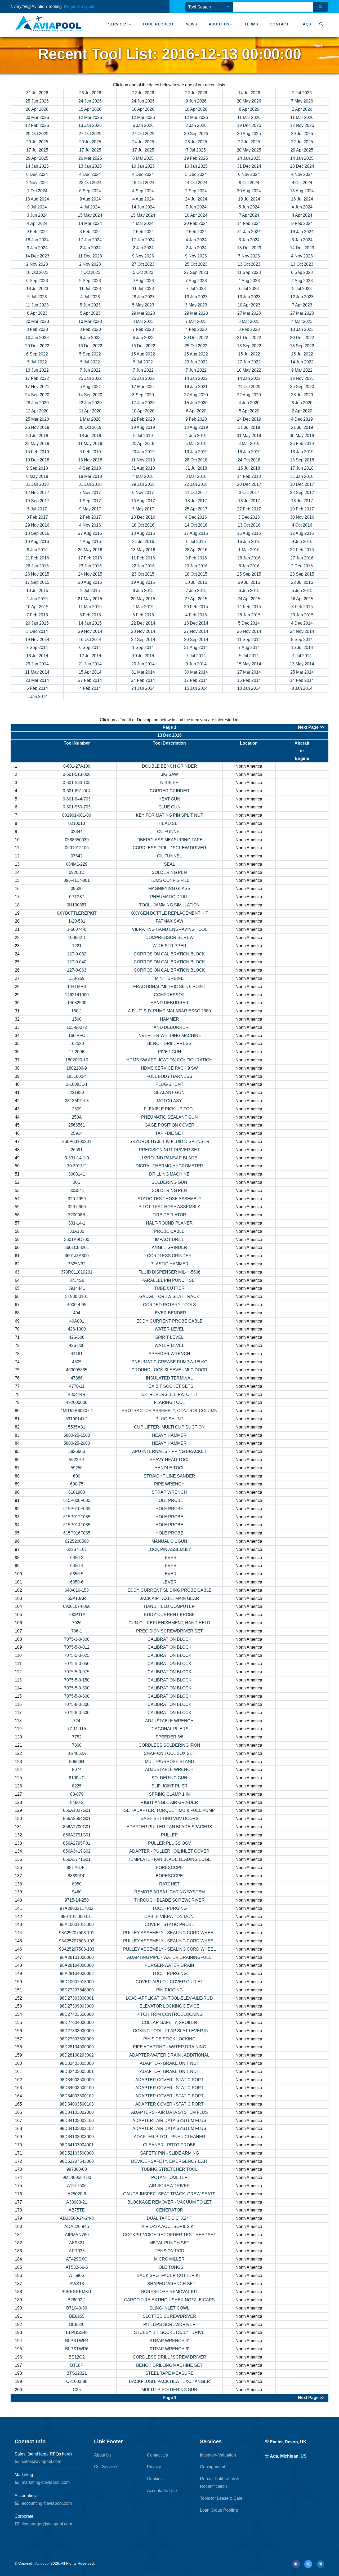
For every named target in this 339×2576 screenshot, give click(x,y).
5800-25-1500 (77, 1435)
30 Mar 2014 (196, 672)
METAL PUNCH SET (169, 2243)
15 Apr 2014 (90, 672)
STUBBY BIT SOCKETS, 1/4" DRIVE (169, 2332)
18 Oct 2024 (143, 183)
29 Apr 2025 (302, 150)
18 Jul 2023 (37, 289)
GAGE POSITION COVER (169, 1125)
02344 (77, 832)
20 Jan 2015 (37, 623)
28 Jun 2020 (37, 403)
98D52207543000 (77, 2161)
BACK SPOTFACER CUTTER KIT (169, 2275)
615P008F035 (77, 1500)
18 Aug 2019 (196, 427)
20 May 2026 (249, 101)
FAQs (306, 24)
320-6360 (77, 1207)
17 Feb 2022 (37, 378)
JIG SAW (169, 774)
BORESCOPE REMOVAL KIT (169, 2292)
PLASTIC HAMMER (169, 1264)
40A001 (77, 1321)
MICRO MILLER (169, 2259)
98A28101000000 (77, 1957)
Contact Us (157, 2455)
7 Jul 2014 (196, 656)
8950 (77, 1884)
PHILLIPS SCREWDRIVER (169, 2324)
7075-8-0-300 (77, 1704)
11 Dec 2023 (90, 256)
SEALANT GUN (169, 1093)
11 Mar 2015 (90, 607)
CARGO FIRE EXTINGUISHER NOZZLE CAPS (169, 2300)
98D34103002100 (77, 2121)
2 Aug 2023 (302, 281)
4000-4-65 (77, 1305)
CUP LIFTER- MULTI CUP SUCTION (169, 1427)
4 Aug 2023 (249, 281)
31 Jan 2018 (302, 476)
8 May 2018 (37, 476)
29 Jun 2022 (196, 362)
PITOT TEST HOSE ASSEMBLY (169, 1207)
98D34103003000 (77, 2137)
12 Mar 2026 (90, 117)
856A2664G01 (77, 1819)
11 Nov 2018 (143, 460)
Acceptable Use (162, 2491)
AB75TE (77, 2210)
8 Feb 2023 (37, 329)
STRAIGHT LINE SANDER (169, 1476)
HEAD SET (169, 823)
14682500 (77, 1003)
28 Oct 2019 (90, 427)
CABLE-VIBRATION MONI (169, 1917)
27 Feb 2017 (249, 509)
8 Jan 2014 (302, 688)
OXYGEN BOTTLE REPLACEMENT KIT (169, 913)
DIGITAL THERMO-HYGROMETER (169, 1166)
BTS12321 (77, 2373)
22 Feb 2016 (302, 550)
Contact (279, 24)
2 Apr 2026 (302, 109)
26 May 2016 (90, 550)
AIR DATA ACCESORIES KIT (169, 2226)
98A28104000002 (77, 1974)
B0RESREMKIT (77, 2292)
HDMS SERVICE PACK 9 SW (169, 1068)
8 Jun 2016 (37, 550)
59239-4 (77, 1460)
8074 (77, 1770)
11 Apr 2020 (90, 411)
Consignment (213, 2467)
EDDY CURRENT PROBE (169, 1615)
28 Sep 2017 (302, 493)
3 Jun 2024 (37, 215)
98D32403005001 (77, 2072)
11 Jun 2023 (37, 305)
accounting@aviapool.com (46, 2503)
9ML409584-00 (77, 2177)
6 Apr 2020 (196, 411)
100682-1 (77, 938)
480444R (77, 1394)
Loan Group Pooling (219, 2510)
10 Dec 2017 (302, 484)
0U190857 (77, 905)
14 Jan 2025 (302, 158)
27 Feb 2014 (90, 680)
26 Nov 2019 (37, 427)
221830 (77, 1093)
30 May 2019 (302, 436)
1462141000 (77, 995)
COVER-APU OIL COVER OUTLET (169, 1982)
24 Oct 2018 (249, 460)
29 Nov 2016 (37, 525)
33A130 (77, 1231)
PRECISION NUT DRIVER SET (169, 1150)
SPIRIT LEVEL (169, 1337)
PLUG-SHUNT (169, 1084)
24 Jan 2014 (143, 688)
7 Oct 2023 (90, 272)
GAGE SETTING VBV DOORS (169, 1819)
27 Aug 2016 (90, 533)
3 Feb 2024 (90, 232)
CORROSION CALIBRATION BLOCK (169, 954)
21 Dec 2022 (249, 338)
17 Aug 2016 (196, 533)
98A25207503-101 (77, 1933)
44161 (77, 1354)
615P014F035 (77, 1525)
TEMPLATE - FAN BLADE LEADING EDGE (169, 1859)
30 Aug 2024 (249, 191)
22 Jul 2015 (302, 582)
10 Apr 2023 (249, 305)
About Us (219, 24)
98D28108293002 (77, 2055)
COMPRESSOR (169, 995)
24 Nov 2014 (302, 631)
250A (77, 1117)
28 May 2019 (37, 444)
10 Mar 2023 (90, 321)
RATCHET (169, 1884)
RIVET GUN (169, 1052)
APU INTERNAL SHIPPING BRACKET (169, 1451)
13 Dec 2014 (196, 623)
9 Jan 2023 (90, 338)
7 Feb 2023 (143, 329)
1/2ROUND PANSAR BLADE (169, 1158)
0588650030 (77, 840)
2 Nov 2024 (37, 183)
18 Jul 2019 (90, 436)
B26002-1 (77, 2300)
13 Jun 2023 (196, 297)
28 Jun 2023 (143, 297)
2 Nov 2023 (37, 264)
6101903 (77, 1492)
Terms (251, 24)
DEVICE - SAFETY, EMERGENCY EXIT (169, 2161)
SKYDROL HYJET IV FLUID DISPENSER (169, 1142)
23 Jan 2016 (90, 566)
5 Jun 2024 (249, 207)
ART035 (77, 2251)
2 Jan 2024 (90, 248)
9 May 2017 (90, 509)
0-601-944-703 (77, 799)
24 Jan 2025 (249, 158)
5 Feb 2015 (143, 615)
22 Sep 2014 (143, 640)
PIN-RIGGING (169, 1990)
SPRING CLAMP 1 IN (169, 1794)
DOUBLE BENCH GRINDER (169, 766)
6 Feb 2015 (90, 615)
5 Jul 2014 (249, 656)
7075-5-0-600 (77, 1696)
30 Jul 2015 (196, 582)
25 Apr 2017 (196, 509)
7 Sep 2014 (37, 648)
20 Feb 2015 (196, 607)
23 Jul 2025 (196, 142)
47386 (77, 1378)
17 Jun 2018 (302, 468)
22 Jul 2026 (143, 93)
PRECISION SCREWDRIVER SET (169, 1631)
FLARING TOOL (169, 1402)
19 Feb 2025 (196, 158)
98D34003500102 (77, 2096)
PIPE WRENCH (169, 1484)
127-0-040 (77, 962)
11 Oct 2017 (196, 493)
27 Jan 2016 (302, 558)
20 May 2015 (143, 599)
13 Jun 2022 (37, 370)
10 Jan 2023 (37, 338)
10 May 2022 (249, 370)
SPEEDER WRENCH (169, 1354)
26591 (77, 1150)
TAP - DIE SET (169, 1133)
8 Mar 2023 (143, 321)
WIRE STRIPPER (169, 946)
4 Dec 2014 (302, 623)
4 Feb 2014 (90, 688)
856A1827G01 (77, 1810)
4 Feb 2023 (196, 329)
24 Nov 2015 (90, 574)
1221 (77, 946)
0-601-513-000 (77, 774)
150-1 (77, 1011)
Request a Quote (80, 6)
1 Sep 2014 (143, 648)
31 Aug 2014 (196, 648)
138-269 (77, 978)
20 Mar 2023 (37, 321)
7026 (77, 1623)
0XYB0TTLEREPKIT (77, 913)
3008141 (77, 1174)
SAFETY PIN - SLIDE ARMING (169, 2153)
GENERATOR (169, 2210)
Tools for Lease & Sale (221, 2498)
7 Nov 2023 (249, 256)
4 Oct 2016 (302, 525)
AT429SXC (77, 2259)
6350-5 (77, 1574)
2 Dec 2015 (302, 566)
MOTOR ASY (169, 1101)
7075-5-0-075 (77, 1672)
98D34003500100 (77, 2088)
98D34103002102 (77, 2128)
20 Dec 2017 (249, 484)
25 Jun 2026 (37, 101)
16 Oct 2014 (90, 640)
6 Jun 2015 (249, 591)
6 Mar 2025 (143, 158)
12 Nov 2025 (302, 125)
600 (77, 1476)
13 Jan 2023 (302, 329)
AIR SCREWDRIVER (169, 2186)
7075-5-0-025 (77, 1655)
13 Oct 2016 (249, 525)
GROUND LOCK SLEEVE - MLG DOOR (169, 1370)
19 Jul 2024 (249, 199)
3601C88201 (77, 1247)
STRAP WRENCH (169, 1492)
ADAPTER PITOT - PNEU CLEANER (169, 2137)
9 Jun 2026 (196, 101)
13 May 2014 (302, 664)
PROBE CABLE (169, 1231)
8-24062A (77, 1753)
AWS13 (77, 2284)
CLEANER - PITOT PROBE (169, 2145)
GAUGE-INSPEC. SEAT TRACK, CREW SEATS (169, 2194)
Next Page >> (311, 727)
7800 (77, 1745)
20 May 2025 (249, 150)
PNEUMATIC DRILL (169, 897)
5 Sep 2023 (90, 281)
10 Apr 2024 (196, 215)
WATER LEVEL (169, 1329)
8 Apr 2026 (249, 109)
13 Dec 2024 (302, 166)
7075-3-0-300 (77, 1639)
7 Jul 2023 (196, 289)
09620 (77, 889)
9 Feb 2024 (302, 223)
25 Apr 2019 (143, 444)
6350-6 (77, 1582)
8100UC (77, 1778)
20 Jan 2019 (143, 452)
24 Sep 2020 (37, 395)
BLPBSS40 (77, 2332)
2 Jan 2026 (196, 125)
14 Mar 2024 (90, 223)
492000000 (77, 1402)
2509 (77, 1109)
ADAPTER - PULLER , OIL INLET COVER (169, 1851)
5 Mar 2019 (196, 444)
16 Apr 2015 (302, 599)
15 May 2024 (90, 215)
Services (118, 24)
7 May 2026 (302, 101)
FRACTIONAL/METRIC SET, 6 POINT (169, 987)
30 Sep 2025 (196, 134)
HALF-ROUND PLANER (169, 1223)
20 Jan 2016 (196, 566)
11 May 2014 (37, 672)
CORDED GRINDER (169, 791)
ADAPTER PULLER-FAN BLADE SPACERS (169, 1827)
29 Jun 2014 (37, 664)
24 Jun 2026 (90, 101)
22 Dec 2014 (143, 623)
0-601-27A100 (77, 766)
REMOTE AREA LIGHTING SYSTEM (169, 1892)
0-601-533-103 (77, 783)
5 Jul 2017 (37, 509)
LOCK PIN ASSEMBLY (169, 1549)
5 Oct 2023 (143, 272)
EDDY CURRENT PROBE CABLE (169, 1321)
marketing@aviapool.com (45, 2482)
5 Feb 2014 (37, 688)
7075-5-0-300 (77, 1688)
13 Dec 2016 (143, 517)
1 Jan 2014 (37, 697)
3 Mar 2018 (196, 476)
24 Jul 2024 (196, 199)
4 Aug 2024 (143, 199)
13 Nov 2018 (90, 460)
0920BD (77, 872)
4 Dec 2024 (90, 174)
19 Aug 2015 (143, 582)
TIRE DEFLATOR (169, 1215)
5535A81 (77, 1427)
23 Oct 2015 (143, 574)
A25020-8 (77, 2194)
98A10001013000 (77, 1925)
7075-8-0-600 (77, 1713)
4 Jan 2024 (196, 240)
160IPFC (77, 1036)
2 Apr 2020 (302, 411)
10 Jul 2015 (37, 591)
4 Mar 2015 (143, 607)
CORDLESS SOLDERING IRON (169, 1745)
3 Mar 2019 (249, 444)
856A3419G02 (77, 1851)
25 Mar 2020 (37, 419)
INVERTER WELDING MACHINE (169, 1036)
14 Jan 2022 (196, 378)
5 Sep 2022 (90, 354)
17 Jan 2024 (90, 240)
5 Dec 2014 (249, 623)
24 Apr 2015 (249, 599)
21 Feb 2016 (37, 558)
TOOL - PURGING (169, 1908)
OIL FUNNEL (169, 832)
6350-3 (77, 1558)
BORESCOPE (169, 1868)
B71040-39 (77, 2308)
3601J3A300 (77, 1256)
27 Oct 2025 (90, 134)
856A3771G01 (77, 1859)
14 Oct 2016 (196, 525)
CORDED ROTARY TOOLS (169, 1305)
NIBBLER (169, 783)
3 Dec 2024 (196, 174)
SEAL (169, 864)
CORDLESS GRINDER (169, 1256)
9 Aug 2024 (90, 199)
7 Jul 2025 (196, 150)
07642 (77, 856)
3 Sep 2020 (143, 395)
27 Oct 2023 (143, 264)
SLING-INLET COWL (169, 2308)
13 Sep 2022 (249, 346)
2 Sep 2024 (196, 191)
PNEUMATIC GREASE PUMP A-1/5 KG (169, 1362)
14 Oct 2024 (196, 183)
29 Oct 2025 (37, 134)
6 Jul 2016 (196, 542)
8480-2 (77, 1802)
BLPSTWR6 (77, 2349)
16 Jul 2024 (302, 199)
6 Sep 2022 (37, 354)
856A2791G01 (77, 1835)
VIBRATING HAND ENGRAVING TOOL (169, 929)
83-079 (77, 1794)
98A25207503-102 (77, 1941)
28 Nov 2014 (143, 631)
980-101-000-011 (77, 1917)
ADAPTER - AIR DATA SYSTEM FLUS (169, 2121)
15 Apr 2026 (90, 109)
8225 (77, 1786)
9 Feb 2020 (196, 419)
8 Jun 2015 (143, 591)
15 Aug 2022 (143, 354)
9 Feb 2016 (196, 558)
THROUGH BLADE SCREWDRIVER (169, 1900)
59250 (77, 1468)
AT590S (77, 2275)
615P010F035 (77, 1509)
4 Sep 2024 (143, 191)
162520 (77, 1044)
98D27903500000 (77, 2039)
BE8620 (77, 2324)
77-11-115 (77, 1729)
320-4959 (77, 1199)
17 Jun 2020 (143, 403)
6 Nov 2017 (143, 493)
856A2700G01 (77, 1827)
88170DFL (77, 1868)
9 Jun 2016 (302, 542)
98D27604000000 (77, 2023)
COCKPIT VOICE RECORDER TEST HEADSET (169, 2235)
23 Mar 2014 (37, 680)
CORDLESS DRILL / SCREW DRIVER (169, 848)
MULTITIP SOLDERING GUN (169, 2390)
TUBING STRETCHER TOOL (169, 2169)
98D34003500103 (77, 2104)
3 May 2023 (196, 305)
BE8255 (77, 2316)
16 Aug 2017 (143, 501)
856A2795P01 (77, 1843)
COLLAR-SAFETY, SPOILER (169, 2023)
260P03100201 (77, 1142)
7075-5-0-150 (77, 1680)
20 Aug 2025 (249, 134)
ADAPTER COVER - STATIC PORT (169, 2080)
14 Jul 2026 (249, 93)
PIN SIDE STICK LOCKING (169, 2039)
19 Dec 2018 (37, 460)
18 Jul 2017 (196, 501)
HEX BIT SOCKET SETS (169, 1386)
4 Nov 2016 (90, 525)
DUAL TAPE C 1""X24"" (169, 2218)
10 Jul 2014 (143, 656)
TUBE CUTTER (169, 1288)
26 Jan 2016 (37, 566)
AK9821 (77, 2243)
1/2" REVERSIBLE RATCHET (169, 1394)
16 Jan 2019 (249, 452)
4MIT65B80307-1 (77, 1411)
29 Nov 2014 (90, 631)
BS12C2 (77, 2357)
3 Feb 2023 (249, 329)
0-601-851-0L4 (77, 791)
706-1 (77, 1631)
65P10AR (77, 1598)
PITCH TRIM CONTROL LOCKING (169, 2014)
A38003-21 (77, 2202)
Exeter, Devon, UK (288, 2442)
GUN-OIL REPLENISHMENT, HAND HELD (169, 1623)
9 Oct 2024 (249, 183)
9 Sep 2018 (37, 468)
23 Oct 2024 (90, 183)
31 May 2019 (249, 436)
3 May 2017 (143, 509)
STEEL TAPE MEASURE (169, 2373)
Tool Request (158, 24)
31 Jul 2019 (249, 427)
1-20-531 (77, 921)
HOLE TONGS (169, 2267)
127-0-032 (77, 954)
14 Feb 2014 (302, 680)
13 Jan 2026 (90, 125)
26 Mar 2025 (90, 158)
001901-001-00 (77, 815)
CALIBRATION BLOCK (169, 1639)
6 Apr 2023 (37, 313)
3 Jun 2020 (302, 403)
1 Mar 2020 (90, 419)
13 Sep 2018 (302, 460)
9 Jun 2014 (196, 664)
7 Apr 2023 (302, 305)
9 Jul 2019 (143, 436)
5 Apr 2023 (90, 313)
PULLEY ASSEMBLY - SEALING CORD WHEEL (169, 1933)
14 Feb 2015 (249, 607)
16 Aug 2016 (249, 533)
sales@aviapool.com (41, 2461)
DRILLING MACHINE (169, 1174)
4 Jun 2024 (302, 207)
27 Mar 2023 (249, 313)
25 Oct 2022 (196, 346)
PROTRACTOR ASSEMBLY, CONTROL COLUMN (169, 1411)
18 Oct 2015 (196, 574)
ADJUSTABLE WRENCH (169, 1721)
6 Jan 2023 (143, 338)
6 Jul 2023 (249, 289)
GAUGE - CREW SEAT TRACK (169, 1296)
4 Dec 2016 (196, 517)
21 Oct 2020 (249, 387)
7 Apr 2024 (249, 215)
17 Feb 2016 (90, 558)
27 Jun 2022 (249, 362)
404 (77, 1313)
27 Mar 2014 (249, 672)
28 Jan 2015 (249, 615)
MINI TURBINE (169, 978)
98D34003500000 (77, 2080)
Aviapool (42, 2563)
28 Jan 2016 (249, 558)
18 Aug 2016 (143, 533)
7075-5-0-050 (77, 1664)
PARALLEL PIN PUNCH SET (169, 1280)
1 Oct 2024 (37, 191)
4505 (77, 1362)
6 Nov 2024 (249, 174)
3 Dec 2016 (249, 517)
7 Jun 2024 (196, 207)
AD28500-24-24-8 (77, 2218)
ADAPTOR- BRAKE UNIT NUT (169, 2063)
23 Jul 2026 (90, 93)
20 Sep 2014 (196, 640)
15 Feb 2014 (249, 680)
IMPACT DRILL (169, 1240)
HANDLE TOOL (169, 1468)
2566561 (77, 1125)
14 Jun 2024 (143, 207)
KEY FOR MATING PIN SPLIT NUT (169, 815)
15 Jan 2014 (196, 688)
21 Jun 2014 (90, 664)
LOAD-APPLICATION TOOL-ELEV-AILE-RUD (169, 1998)
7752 (77, 1737)
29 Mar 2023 (143, 313)
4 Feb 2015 (196, 615)
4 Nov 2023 (302, 256)
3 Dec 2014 (37, 631)
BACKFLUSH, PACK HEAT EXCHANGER (169, 2381)
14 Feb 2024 (249, 223)
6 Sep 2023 (302, 272)
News (191, 24)
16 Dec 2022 (90, 346)
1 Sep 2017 (90, 501)
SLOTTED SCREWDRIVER (169, 2316)
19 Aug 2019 (143, 427)
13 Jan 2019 (302, 452)
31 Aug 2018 (143, 468)
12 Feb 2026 (37, 125)
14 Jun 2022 (302, 362)
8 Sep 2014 (302, 640)
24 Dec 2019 (249, 419)
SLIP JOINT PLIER (169, 1786)
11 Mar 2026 (249, 117)
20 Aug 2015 (90, 582)
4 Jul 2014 (302, 656)
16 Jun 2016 (249, 542)
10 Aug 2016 (37, 542)
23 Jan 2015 (302, 615)
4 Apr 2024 (302, 215)
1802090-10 (77, 1060)
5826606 (77, 1451)
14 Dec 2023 (302, 248)
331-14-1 (77, 1223)
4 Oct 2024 (302, 183)
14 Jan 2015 (90, 623)
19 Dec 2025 (249, 125)
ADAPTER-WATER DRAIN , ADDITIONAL (169, 2055)
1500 (77, 1019)
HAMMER (169, 1019)
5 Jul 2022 (37, 362)
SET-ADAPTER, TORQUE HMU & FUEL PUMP (169, 1810)
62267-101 (77, 1549)
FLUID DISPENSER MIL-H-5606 (169, 1272)
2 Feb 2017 (90, 517)
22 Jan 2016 (143, 566)
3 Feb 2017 (37, 517)
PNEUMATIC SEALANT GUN (169, 1117)
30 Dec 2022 (196, 338)
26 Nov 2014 (249, 631)
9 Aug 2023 (143, 281)
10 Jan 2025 (143, 166)
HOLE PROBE (169, 1500)
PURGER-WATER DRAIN (169, 1965)
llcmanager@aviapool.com (46, 2524)
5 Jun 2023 (90, 305)
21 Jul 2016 (143, 542)
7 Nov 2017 (90, 493)
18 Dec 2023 (249, 248)
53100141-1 (77, 1419)
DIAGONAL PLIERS (169, 1729)
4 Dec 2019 (302, 419)
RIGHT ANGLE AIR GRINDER (169, 1802)
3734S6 (77, 1280)
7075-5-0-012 (77, 1647)
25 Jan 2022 (90, 378)
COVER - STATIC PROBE (169, 1925)
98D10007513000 (77, 1982)
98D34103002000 (77, 2112)
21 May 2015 (90, 599)
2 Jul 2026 (302, 93)
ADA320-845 (77, 2226)
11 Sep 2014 (249, 640)
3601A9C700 (77, 1240)
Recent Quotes (113, 7)
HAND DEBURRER (169, 1003)
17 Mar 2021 (143, 387)
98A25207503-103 (77, 1949)
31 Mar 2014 (143, 672)
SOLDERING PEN (169, 872)
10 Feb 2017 (302, 509)
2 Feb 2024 (143, 232)
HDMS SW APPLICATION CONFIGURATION (169, 1060)
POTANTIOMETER (169, 2177)
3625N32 (77, 1264)
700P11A (77, 1615)
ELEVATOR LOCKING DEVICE (169, 2006)
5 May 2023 (143, 305)
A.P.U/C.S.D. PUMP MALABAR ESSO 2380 (169, 1011)
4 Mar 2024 (143, 223)
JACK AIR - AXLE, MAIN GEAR (169, 1598)
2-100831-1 (77, 1084)
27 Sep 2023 (196, 272)
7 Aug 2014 (249, 648)
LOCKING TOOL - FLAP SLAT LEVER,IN (169, 2031)
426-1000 (77, 1329)
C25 (77, 2390)
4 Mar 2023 (302, 321)
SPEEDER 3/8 (169, 1737)
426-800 (77, 1345)
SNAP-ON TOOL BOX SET (169, 1753)
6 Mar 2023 (249, 321)
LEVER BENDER (169, 1313)
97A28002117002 (77, 1908)
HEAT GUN (169, 799)
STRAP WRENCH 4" (169, 2341)
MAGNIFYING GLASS (169, 889)
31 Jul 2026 (37, 93)
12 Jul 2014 (90, 656)
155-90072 (77, 1027)
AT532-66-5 (77, 2267)
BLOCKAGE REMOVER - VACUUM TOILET (169, 2202)
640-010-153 (77, 1590)
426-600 (77, 1337)
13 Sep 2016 (37, 533)
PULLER (169, 1835)
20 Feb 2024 (196, 223)
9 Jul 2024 (37, 207)
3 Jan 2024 (249, 240)
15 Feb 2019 (37, 452)
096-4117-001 (77, 880)
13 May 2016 (143, 550)
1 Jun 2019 (196, 436)
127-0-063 (77, 970)
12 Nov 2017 (37, 493)
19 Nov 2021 (302, 378)
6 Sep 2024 (90, 191)
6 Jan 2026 (143, 125)
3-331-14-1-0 (77, 1158)
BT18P (77, 2365)
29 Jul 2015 (249, 582)
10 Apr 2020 (143, 411)
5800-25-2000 (77, 1443)
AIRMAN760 (77, 2235)
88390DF (77, 1876)
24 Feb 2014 (143, 680)
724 (77, 1721)
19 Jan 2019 (196, 452)
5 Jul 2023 (302, 289)
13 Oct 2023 (249, 264)
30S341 (77, 1191)
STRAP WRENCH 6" (169, 2349)
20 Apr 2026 (37, 109)
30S (77, 1182)
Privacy (154, 2467)
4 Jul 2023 (90, 297)
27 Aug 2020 (196, 395)
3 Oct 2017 (249, 493)
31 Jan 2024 (249, 232)
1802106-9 (77, 1068)
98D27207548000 (77, 1990)
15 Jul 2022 (249, 354)
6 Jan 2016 (249, 566)
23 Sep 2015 (302, 574)
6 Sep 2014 (90, 648)
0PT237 (77, 897)
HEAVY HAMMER (169, 1435)
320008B (77, 1215)
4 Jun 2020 (249, 403)
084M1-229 (77, 864)
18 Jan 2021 (196, 387)
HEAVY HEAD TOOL (169, 1460)
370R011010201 (77, 1272)
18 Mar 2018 (90, 476)
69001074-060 (77, 1606)
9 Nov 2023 (143, 256)
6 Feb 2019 (90, 452)
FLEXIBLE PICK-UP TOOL (169, 1109)
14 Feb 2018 (249, 476)
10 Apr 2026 (143, 109)
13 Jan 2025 (90, 166)
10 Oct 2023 (37, 272)
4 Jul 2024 (90, 207)
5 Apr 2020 (249, 411)
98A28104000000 (77, 1965)
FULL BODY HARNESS (169, 1076)
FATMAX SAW (169, 921)
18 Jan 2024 (37, 240)
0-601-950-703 (77, 807)
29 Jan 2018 (143, 484)
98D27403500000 (77, 2014)
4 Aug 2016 (90, 542)
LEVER (169, 1558)
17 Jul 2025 (37, 150)
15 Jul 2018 (249, 468)
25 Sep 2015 (249, 574)
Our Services (106, 2467)
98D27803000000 (77, 2031)
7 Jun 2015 (196, 591)
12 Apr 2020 (37, 411)
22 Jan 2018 (196, 484)
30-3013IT (77, 1166)
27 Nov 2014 (196, 631)
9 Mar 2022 (302, 370)
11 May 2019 (90, 444)
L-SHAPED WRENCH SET (169, 2284)
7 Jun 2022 (90, 370)
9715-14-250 (77, 1900)
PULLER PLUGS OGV (169, 1843)
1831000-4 (77, 1076)
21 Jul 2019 (302, 427)
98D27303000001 (77, 1998)
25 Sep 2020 (302, 387)
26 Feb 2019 (302, 444)
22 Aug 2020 (249, 395)
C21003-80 (77, 2381)
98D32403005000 (77, 2063)
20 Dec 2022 (302, 338)
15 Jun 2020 (196, 403)
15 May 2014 (249, 664)
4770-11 (77, 1386)
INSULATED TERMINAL (169, 1378)
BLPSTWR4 (77, 2341)
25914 (77, 1133)
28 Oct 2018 (196, 460)
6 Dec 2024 (37, 174)
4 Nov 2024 (302, 174)
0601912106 (77, 848)
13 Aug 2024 (302, 191)
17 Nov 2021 (37, 387)
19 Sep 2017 (37, 501)
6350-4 (77, 1566)
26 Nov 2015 (37, 574)
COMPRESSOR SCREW (169, 938)
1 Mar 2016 (249, 550)
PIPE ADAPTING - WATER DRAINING (169, 2047)
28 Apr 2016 (196, 550)
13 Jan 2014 (249, 688)
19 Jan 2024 (302, 232)
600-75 (77, 1484)
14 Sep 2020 (90, 395)
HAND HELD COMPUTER (169, 1606)
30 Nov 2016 (302, 517)
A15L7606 (77, 2186)
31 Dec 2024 (249, 166)
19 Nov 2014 (37, 640)
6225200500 (77, 1541)
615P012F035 (77, 1517)
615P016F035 (77, 1533)
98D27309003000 (77, 2006)
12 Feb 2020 (143, 419)
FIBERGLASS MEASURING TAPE (169, 840)
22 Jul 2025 (249, 142)
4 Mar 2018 (143, 476)
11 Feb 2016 (143, 558)
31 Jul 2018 (196, 468)
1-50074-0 (77, 929)
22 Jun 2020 (90, 403)
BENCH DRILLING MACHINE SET (169, 2365)
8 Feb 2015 (302, 607)
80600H (77, 1762)
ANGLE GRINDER (169, 1247)
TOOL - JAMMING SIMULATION (169, 905)
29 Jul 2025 (302, 134)
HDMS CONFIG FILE (169, 880)
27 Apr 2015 (196, 599)
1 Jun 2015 (37, 599)
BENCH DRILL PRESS (169, 1044)
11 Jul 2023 (90, 289)
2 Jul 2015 (90, 591)
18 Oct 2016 (143, 525)
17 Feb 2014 (196, 680)
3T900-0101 (77, 1296)
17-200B (77, 1052)
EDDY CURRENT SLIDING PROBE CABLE (169, 1590)
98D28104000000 (77, 2047)
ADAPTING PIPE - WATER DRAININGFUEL (169, 1957)
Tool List (101, 7)
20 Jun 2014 (143, 664)
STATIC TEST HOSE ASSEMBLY (169, 1199)
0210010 (77, 823)
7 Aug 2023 (196, 281)
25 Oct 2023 (196, 264)
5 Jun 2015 (302, 591)
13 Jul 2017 (249, 501)
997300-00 (77, 2169)
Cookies (155, 2479)
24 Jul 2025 (143, 142)
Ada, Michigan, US (288, 2456)
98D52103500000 (77, 2153)
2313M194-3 (77, 1101)
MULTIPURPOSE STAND (169, 1762)
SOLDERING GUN (169, 1182)
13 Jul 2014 (37, 656)
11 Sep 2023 (249, 272)
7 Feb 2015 (37, 615)
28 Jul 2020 (302, 395)
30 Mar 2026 (37, 117)
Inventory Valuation (218, 2455)
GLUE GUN (169, 807)
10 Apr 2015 (37, 607)
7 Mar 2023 (196, 321)
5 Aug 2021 (90, 387)
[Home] (48, 24)
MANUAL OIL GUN (169, 1541)
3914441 (77, 1288)
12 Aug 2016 (302, 533)
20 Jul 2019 (37, 436)
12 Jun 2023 (302, 297)
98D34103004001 (77, 2145)
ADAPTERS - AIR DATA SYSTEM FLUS (169, 2112)
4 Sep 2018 (90, 468)
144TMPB (77, 987)
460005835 (77, 1370)
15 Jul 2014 (302, 648)
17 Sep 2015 (37, 582)
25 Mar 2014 (302, 672)
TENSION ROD (169, 2251)
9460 (77, 1892)
